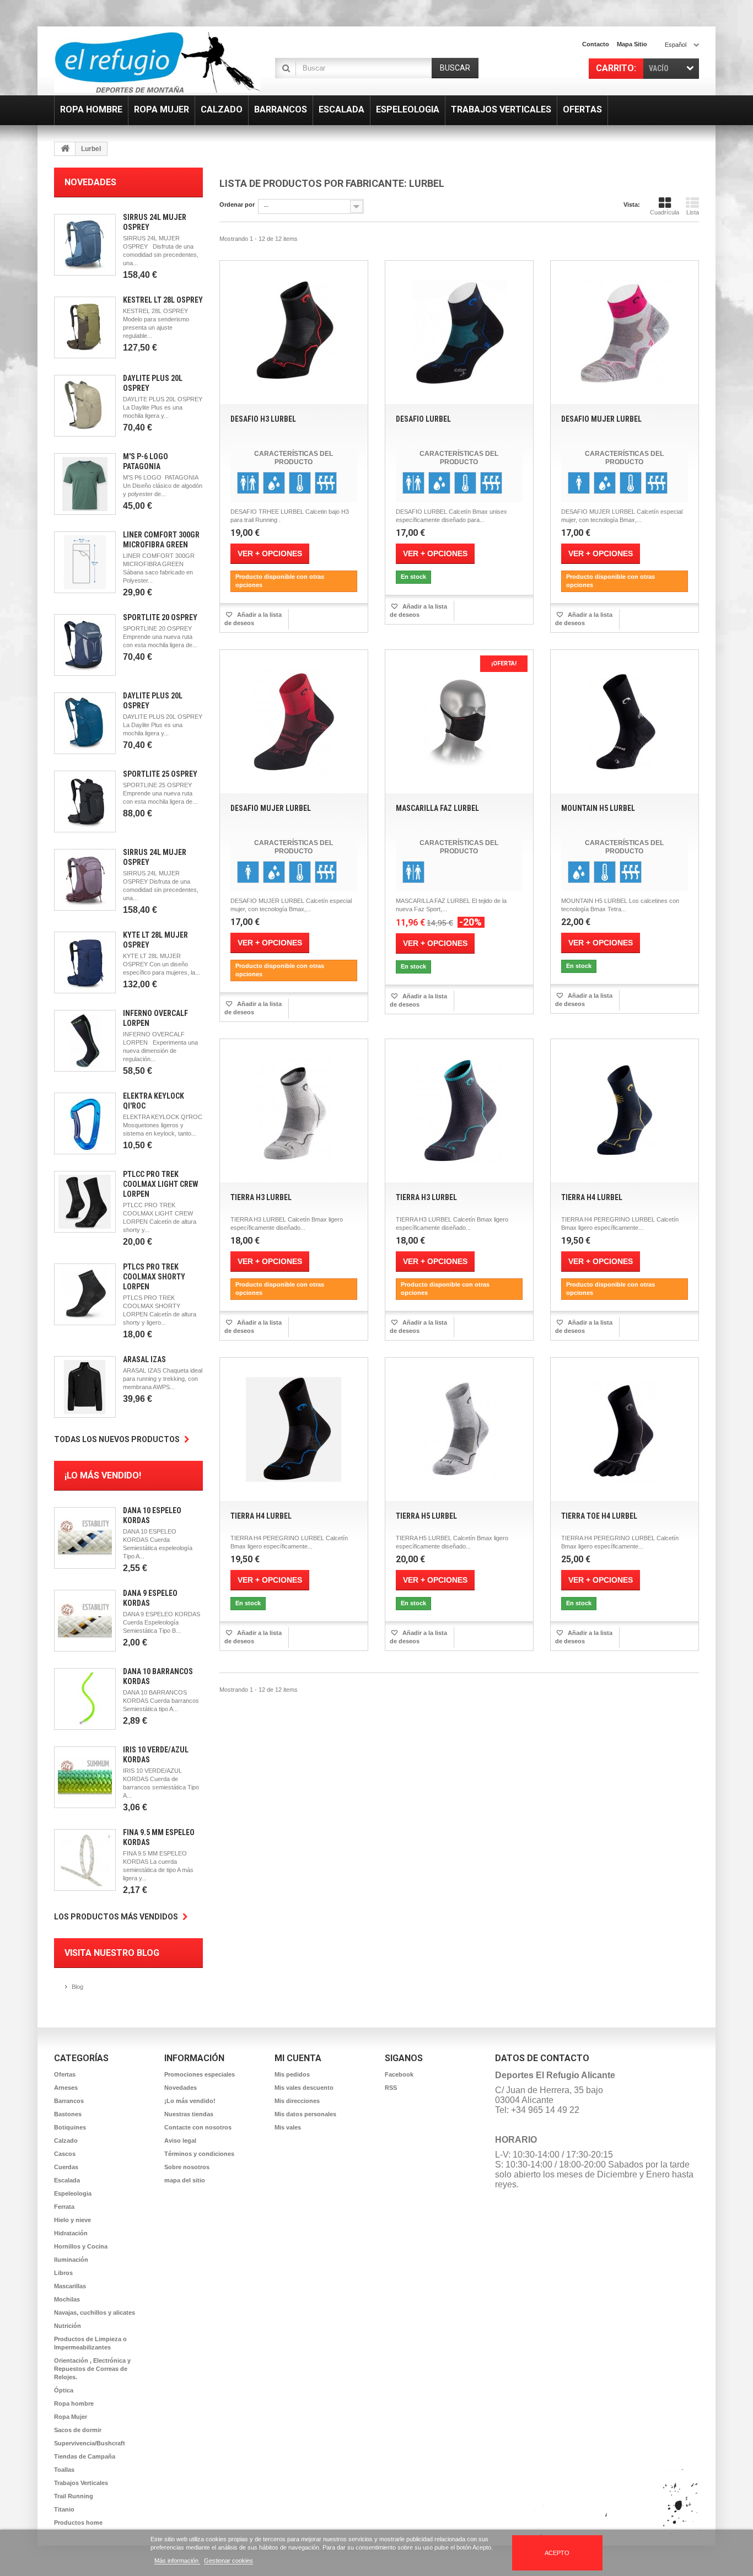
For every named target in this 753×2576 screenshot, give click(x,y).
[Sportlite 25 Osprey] (85, 802)
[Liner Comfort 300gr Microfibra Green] (85, 562)
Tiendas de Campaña (85, 2456)
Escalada (67, 2180)
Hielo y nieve (72, 2220)
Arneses (66, 2088)
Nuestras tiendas (189, 2114)
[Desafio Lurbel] (459, 332)
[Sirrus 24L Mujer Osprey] (85, 245)
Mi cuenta (298, 2058)
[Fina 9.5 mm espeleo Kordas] (85, 1860)
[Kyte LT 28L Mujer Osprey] (85, 962)
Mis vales (288, 2127)
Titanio (64, 2509)
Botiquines (70, 2127)
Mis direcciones (297, 2101)
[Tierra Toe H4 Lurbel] (625, 1429)
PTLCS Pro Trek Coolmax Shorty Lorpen (154, 1277)
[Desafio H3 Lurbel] (294, 332)
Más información (177, 2561)
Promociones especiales (200, 2074)
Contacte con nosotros (198, 2127)
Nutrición (68, 2326)
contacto (596, 44)
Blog (77, 1987)
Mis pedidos (292, 2074)
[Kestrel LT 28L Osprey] (85, 327)
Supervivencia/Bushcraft (90, 2443)
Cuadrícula (665, 212)
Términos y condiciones (199, 2154)
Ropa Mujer (71, 2417)
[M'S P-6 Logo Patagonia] (85, 484)
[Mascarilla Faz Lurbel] (459, 722)
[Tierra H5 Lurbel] (459, 1429)
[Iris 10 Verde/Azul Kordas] (85, 1777)
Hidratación (71, 2233)
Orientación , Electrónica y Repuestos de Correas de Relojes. (92, 2369)
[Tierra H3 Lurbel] (294, 1111)
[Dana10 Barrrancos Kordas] (85, 1699)
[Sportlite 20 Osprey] (85, 645)
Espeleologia (73, 2193)
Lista (693, 212)
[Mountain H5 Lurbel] (625, 722)
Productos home (78, 2523)
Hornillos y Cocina (81, 2246)
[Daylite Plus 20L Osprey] (85, 406)
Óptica (64, 2390)
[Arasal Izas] (85, 1387)
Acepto (557, 2553)
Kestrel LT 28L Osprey (163, 300)
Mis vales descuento (304, 2088)
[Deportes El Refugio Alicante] (157, 62)
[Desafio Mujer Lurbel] (625, 332)
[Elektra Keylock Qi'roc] (85, 1123)
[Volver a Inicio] (65, 149)
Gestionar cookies (228, 2561)
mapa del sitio (185, 2180)
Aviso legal (180, 2141)
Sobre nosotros (187, 2167)
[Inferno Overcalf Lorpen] (85, 1041)
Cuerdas (66, 2167)
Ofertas (65, 2074)
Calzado (66, 2141)
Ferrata (64, 2207)
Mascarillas (70, 2286)
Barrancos (69, 2101)
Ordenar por (237, 205)
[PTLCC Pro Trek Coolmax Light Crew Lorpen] (85, 1202)
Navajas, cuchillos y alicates (95, 2313)
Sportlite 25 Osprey (160, 774)
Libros (63, 2273)
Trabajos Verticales (81, 2483)
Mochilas (67, 2299)
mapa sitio (632, 44)
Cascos (65, 2154)
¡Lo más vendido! (103, 1475)
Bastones (68, 2114)
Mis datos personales (305, 2114)
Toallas (64, 2470)
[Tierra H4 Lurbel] (625, 1111)
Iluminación (71, 2260)
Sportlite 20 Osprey (160, 617)
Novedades (90, 182)
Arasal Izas (144, 1359)
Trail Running (74, 2496)
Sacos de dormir (78, 2430)
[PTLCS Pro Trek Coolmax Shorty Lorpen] (85, 1294)
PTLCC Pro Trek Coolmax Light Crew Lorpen (161, 1184)
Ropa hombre (74, 2403)
